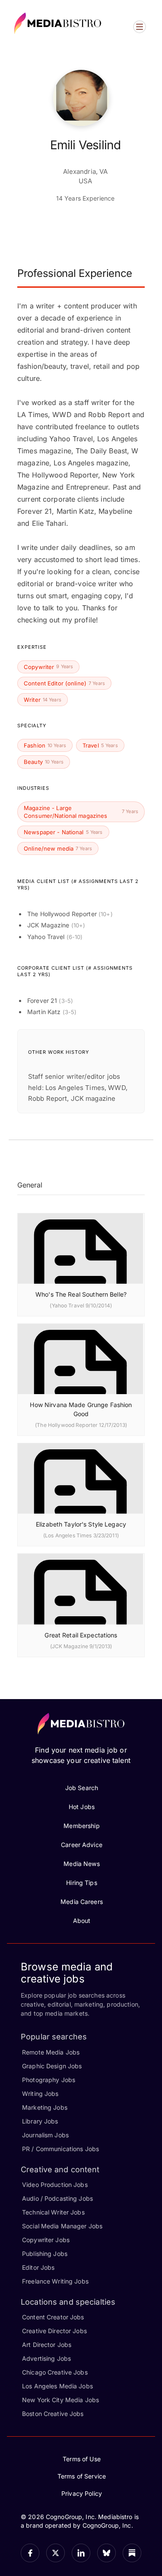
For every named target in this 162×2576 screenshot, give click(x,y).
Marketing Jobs (45, 2107)
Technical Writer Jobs (53, 2212)
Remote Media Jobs (51, 2052)
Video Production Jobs (55, 2185)
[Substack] (132, 2553)
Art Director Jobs (47, 2345)
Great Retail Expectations (81, 1635)
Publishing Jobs (45, 2254)
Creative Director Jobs (54, 2331)
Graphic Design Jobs (52, 2066)
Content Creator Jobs (53, 2317)
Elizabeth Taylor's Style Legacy (81, 1524)
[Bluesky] (106, 2553)
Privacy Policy (82, 2493)
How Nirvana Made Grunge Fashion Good (81, 1409)
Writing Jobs (40, 2094)
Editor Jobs (38, 2267)
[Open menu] (140, 27)
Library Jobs (40, 2121)
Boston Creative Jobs (53, 2414)
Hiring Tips (81, 1883)
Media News (81, 1864)
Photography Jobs (49, 2080)
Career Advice (82, 1845)
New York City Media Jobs (60, 2400)
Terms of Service (82, 2476)
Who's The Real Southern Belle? (81, 1294)
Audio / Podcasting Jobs (57, 2198)
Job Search (82, 1788)
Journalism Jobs (45, 2135)
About (82, 1921)
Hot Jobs (82, 1807)
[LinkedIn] (81, 2553)
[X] (56, 2553)
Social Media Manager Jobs (62, 2226)
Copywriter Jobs (46, 2240)
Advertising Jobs (46, 2358)
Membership (81, 1826)
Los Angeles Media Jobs (57, 2386)
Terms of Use (82, 2459)
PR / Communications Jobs (60, 2149)
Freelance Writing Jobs (55, 2281)
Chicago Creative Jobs (55, 2372)
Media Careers (82, 1902)
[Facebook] (30, 2553)
